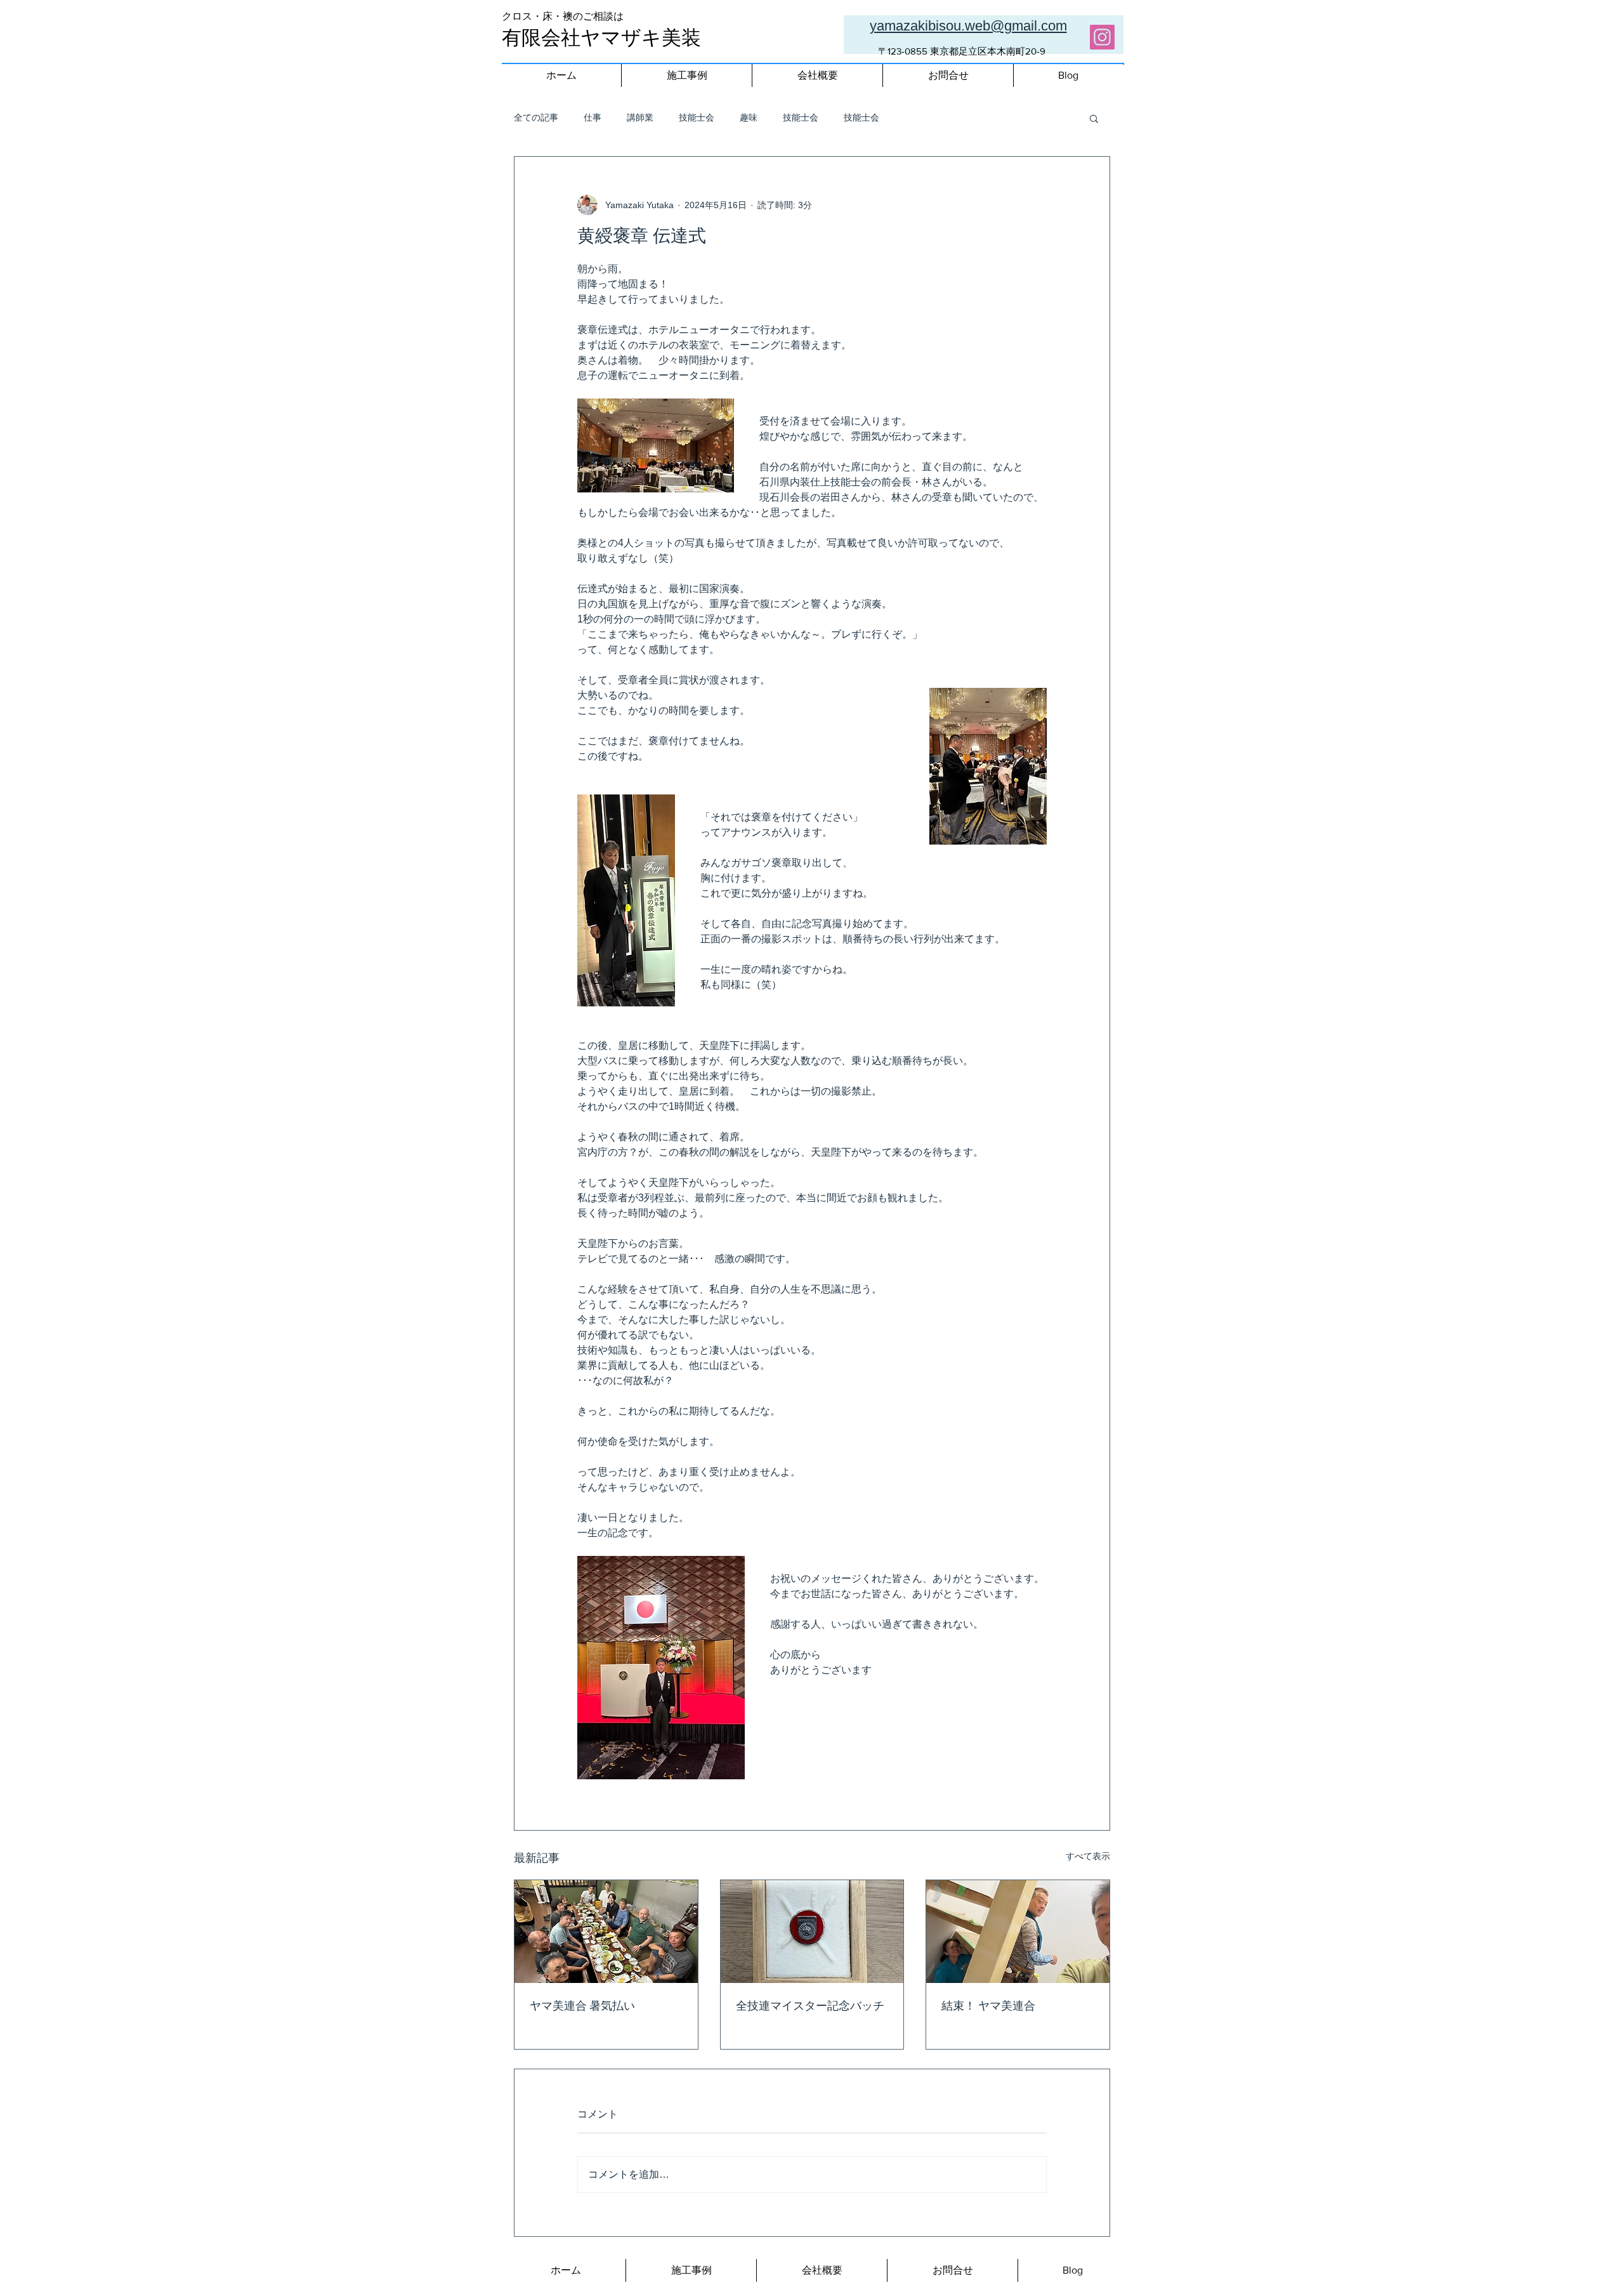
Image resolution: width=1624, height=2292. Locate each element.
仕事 (593, 117)
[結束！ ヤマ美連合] (1018, 1932)
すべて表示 (1088, 1856)
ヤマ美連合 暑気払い (582, 2007)
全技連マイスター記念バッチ (810, 2007)
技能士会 (697, 117)
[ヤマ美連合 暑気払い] (606, 1932)
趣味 (749, 117)
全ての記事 (536, 117)
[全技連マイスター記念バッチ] (812, 1932)
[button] (1094, 118)
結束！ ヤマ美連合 (988, 2007)
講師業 (640, 117)
